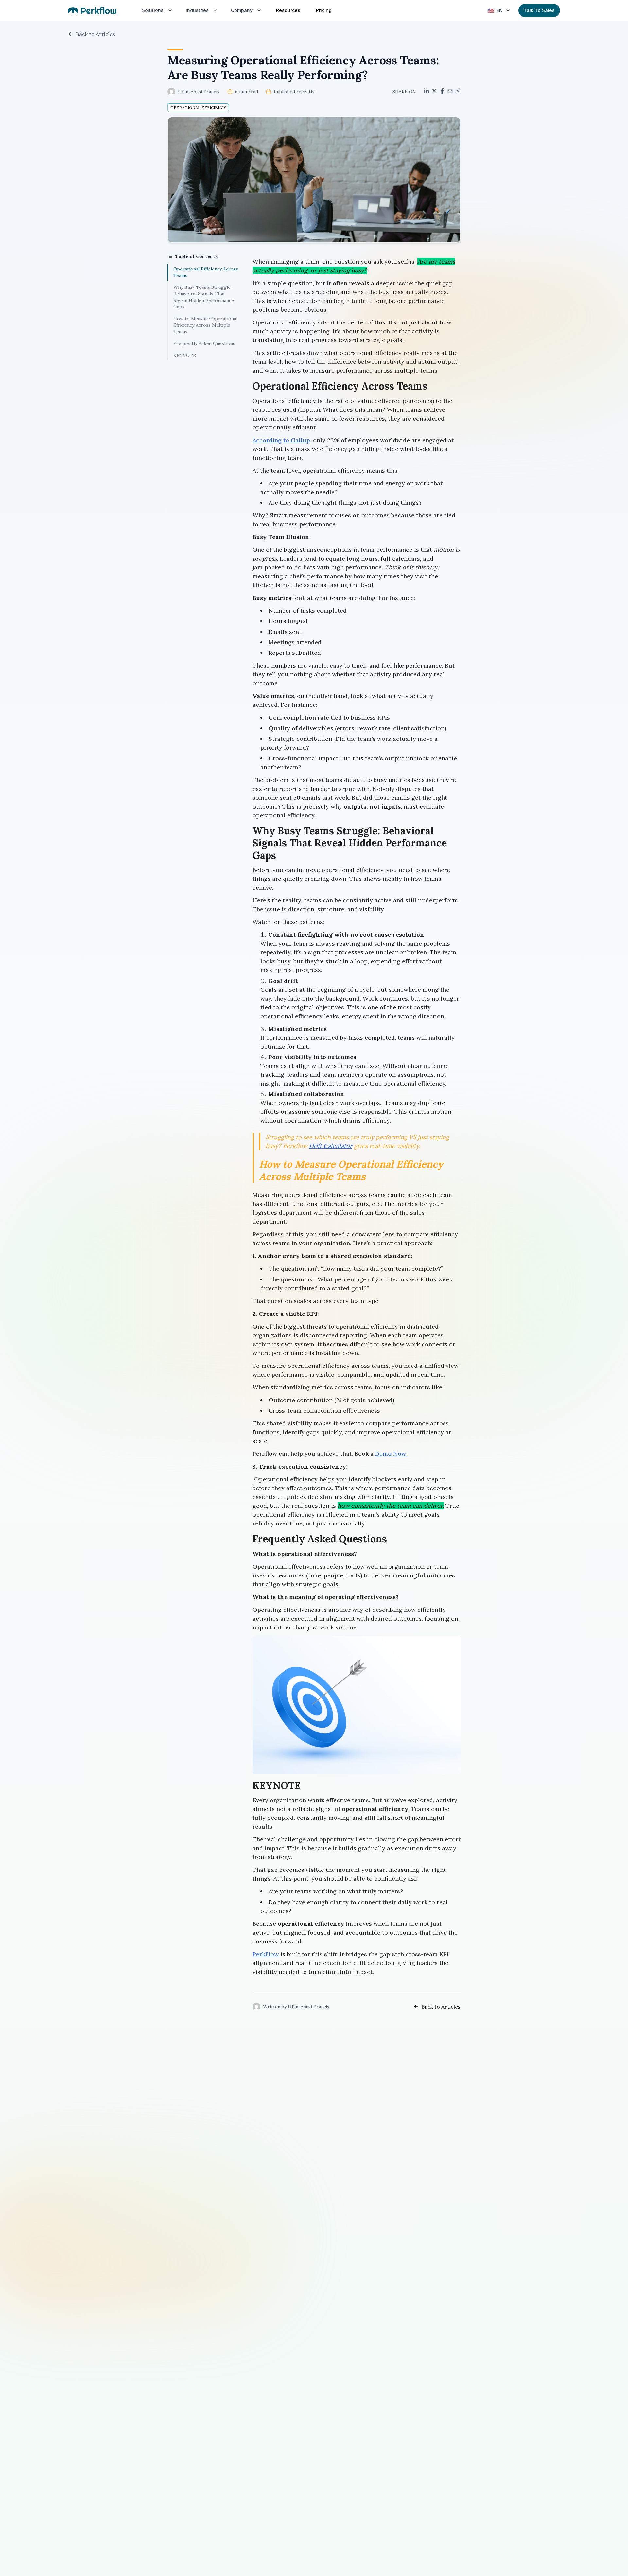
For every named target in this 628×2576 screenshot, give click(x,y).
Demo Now (391, 1454)
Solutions (153, 10)
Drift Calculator (331, 1146)
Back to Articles (96, 34)
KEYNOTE (185, 355)
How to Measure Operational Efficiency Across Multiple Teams (205, 325)
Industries (197, 10)
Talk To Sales (539, 10)
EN (495, 10)
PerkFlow (266, 1954)
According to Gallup (281, 440)
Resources (288, 10)
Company (242, 10)
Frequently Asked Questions (204, 343)
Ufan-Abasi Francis (199, 92)
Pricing (324, 10)
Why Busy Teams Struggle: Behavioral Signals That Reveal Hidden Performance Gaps (204, 297)
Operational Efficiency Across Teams (206, 272)
